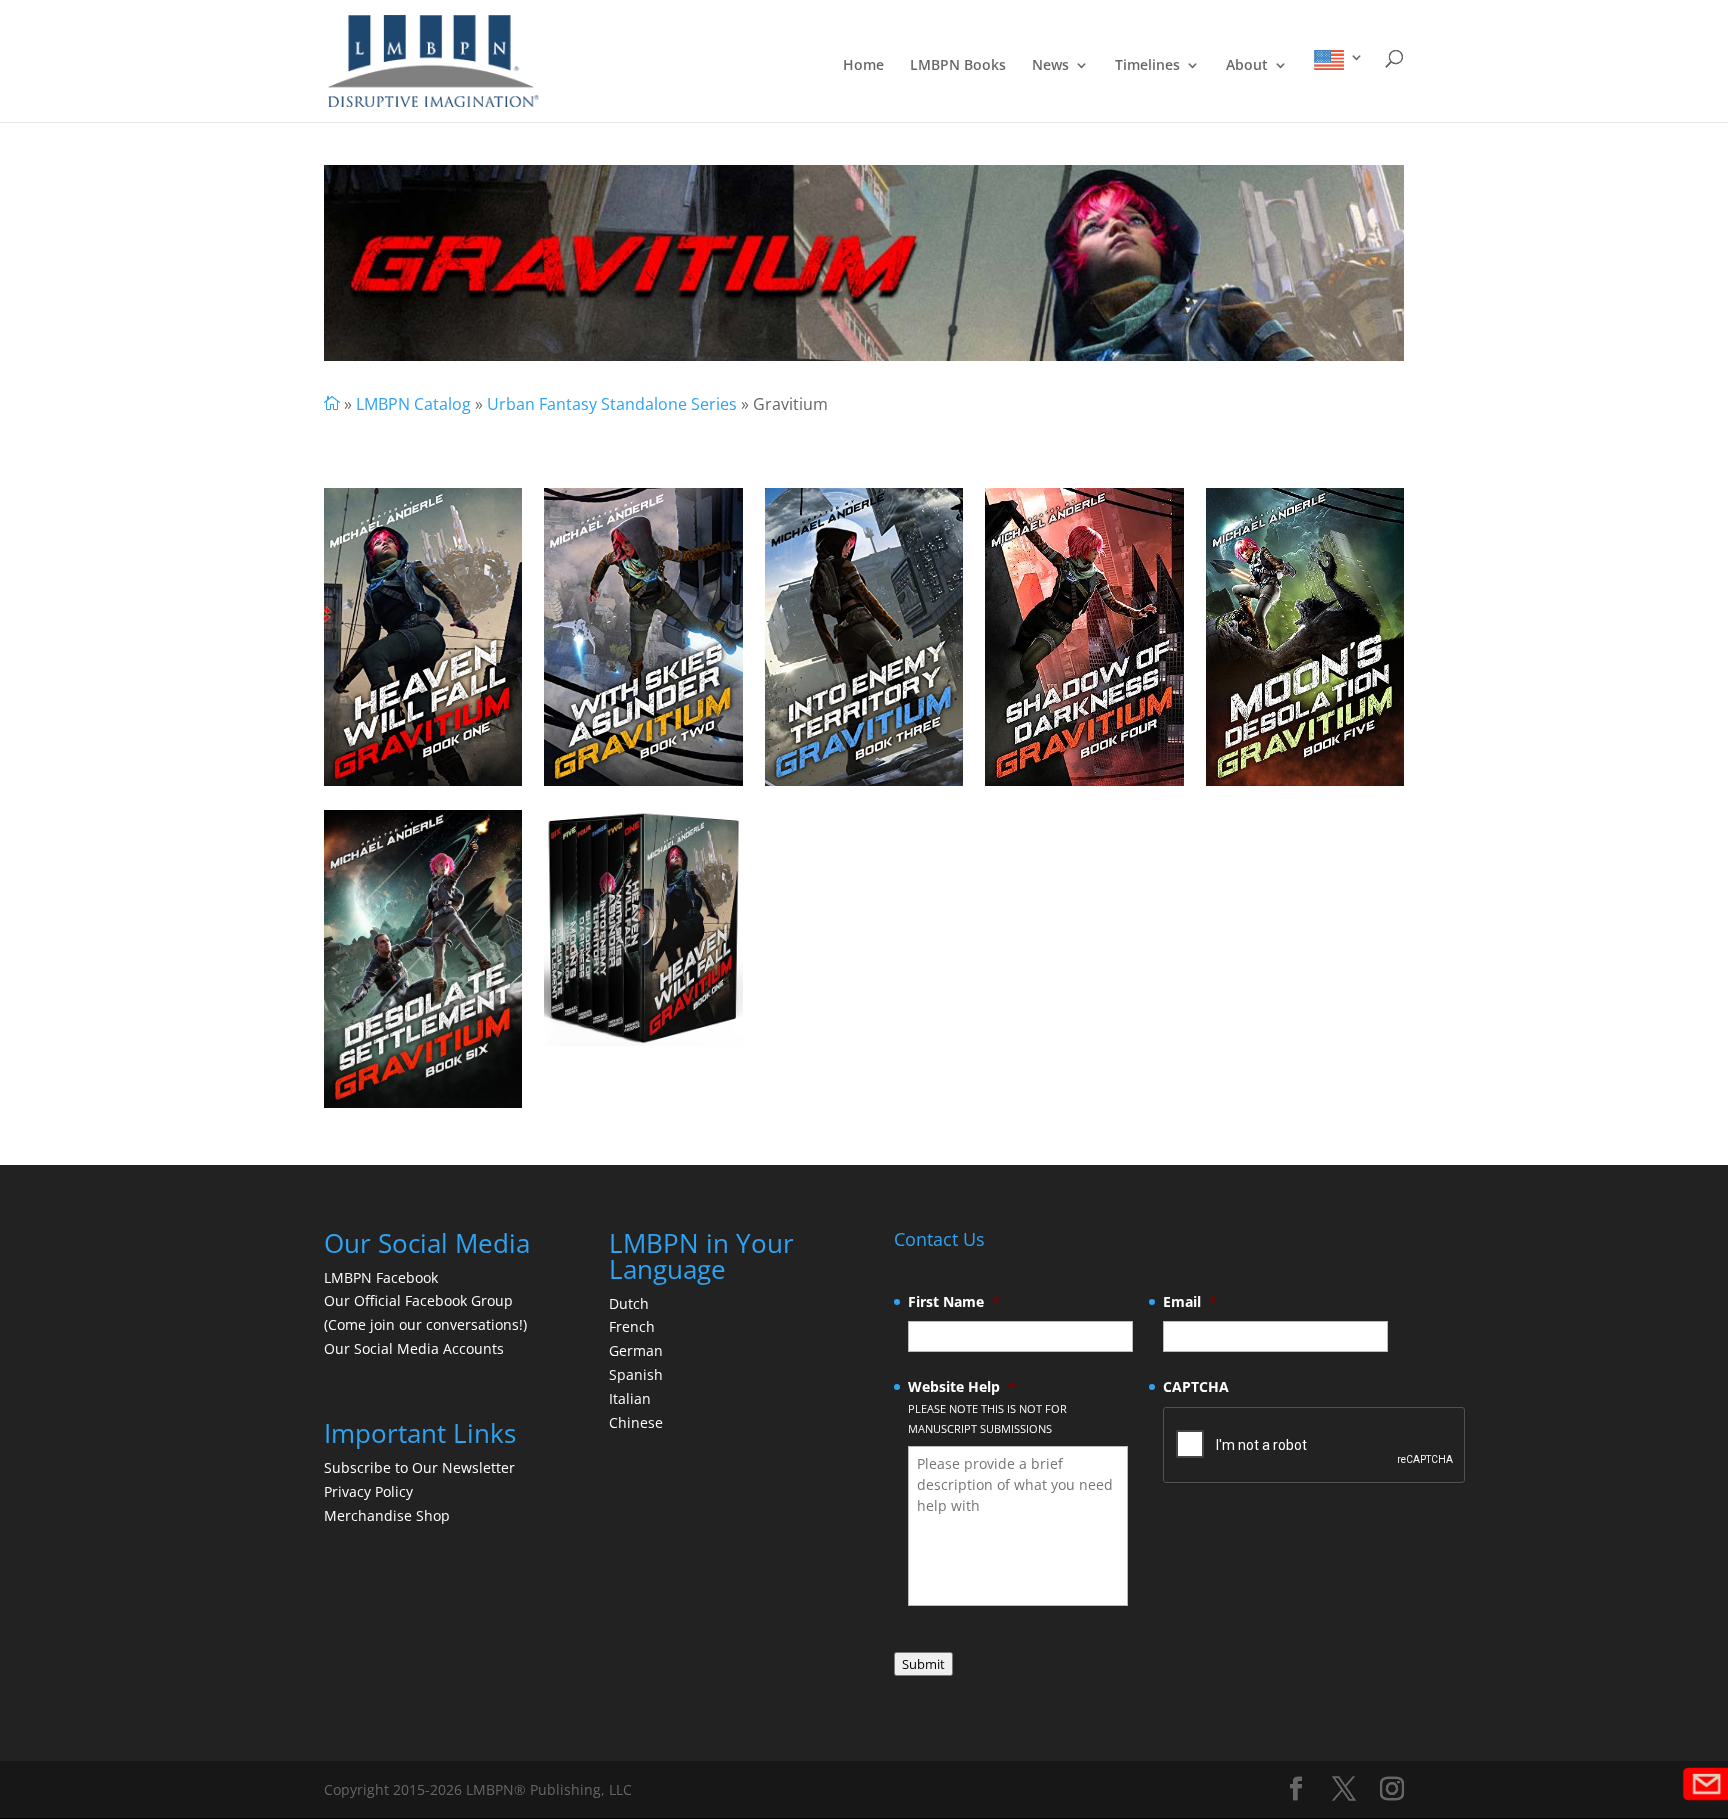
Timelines (1147, 66)
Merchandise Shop (387, 1515)
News (1050, 66)
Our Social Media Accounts (414, 1348)
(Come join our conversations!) (425, 1324)
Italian (630, 1398)
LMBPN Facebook (383, 1277)
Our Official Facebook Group (418, 1300)
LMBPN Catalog (413, 404)
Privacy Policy (368, 1491)
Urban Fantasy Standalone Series (612, 404)
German (636, 1350)
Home (863, 66)
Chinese (636, 1422)
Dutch (629, 1303)
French (632, 1326)
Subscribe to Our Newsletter (419, 1467)
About (1247, 66)
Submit (923, 1664)
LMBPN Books (958, 66)
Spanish (636, 1374)
